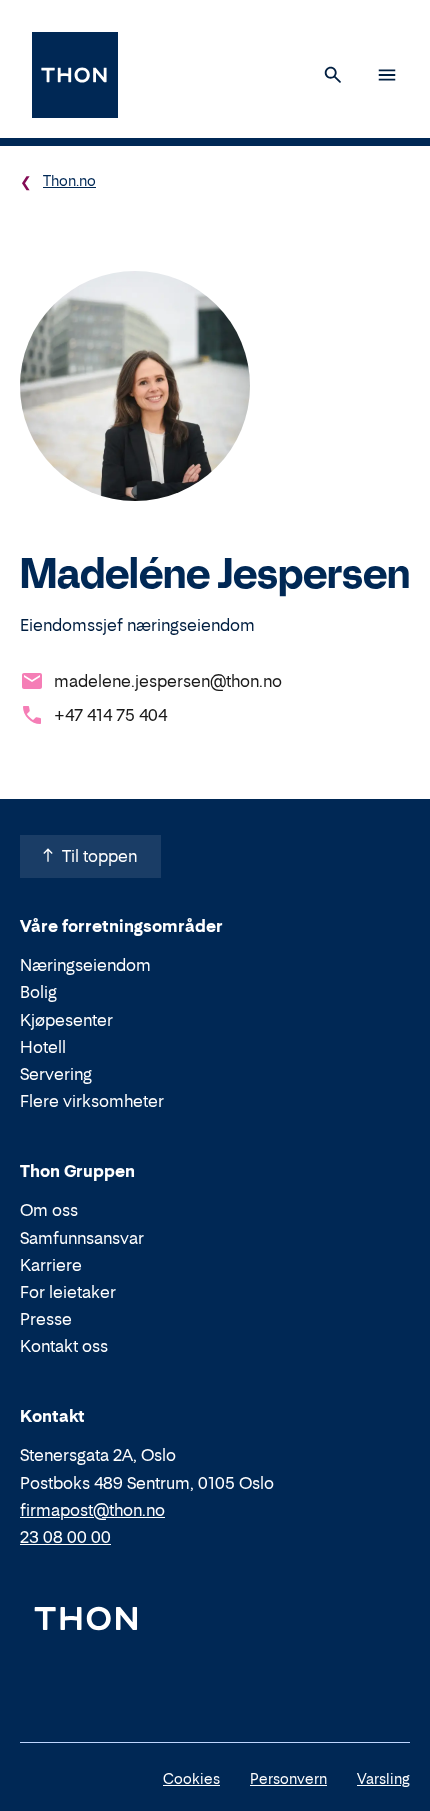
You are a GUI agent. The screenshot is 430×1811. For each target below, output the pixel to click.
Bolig (38, 992)
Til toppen (99, 856)
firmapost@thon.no (92, 1510)
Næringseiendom (85, 965)
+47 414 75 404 (110, 715)
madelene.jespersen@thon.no (168, 681)
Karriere (51, 1265)
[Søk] (333, 75)
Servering (56, 1074)
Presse (46, 1319)
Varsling (383, 1778)
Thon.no (69, 180)
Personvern (288, 1778)
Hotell (43, 1047)
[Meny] (387, 75)
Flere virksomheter (92, 1101)
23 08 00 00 (65, 1537)
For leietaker (68, 1292)
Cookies (191, 1778)
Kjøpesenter (66, 1020)
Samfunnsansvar (82, 1238)
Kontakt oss (64, 1346)
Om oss (49, 1210)
